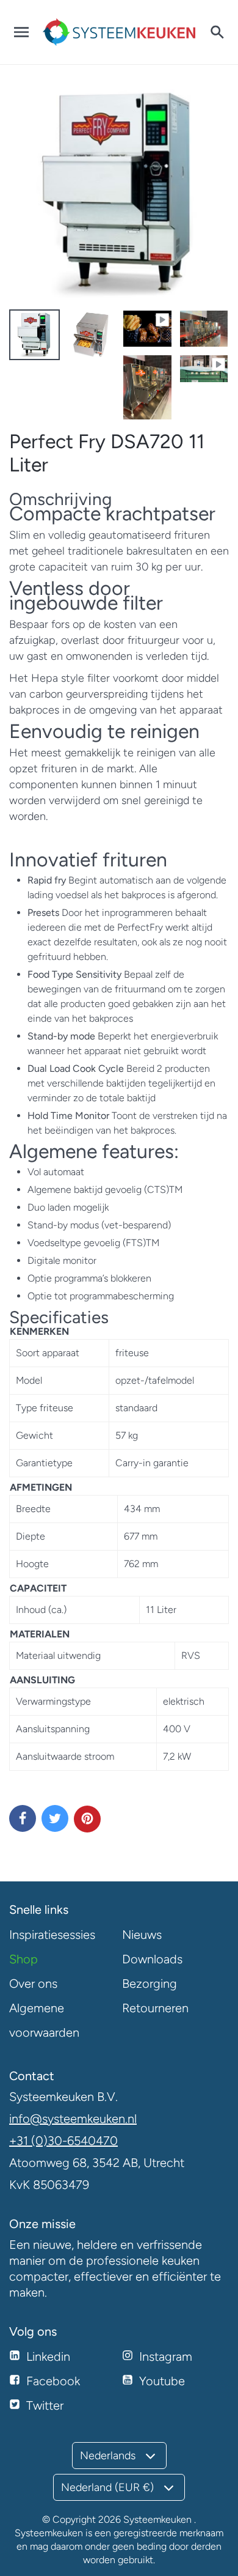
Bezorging (150, 1984)
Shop (23, 1959)
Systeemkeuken (157, 2519)
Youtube (162, 2381)
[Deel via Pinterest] (87, 1819)
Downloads (152, 1959)
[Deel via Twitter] (55, 1818)
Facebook (53, 2381)
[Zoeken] (217, 32)
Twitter (45, 2405)
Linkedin (48, 2356)
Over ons (33, 1984)
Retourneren (155, 2008)
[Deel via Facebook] (23, 1818)
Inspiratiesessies (52, 1935)
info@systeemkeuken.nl (73, 2119)
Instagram (166, 2356)
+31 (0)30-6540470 (63, 2141)
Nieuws (142, 1935)
